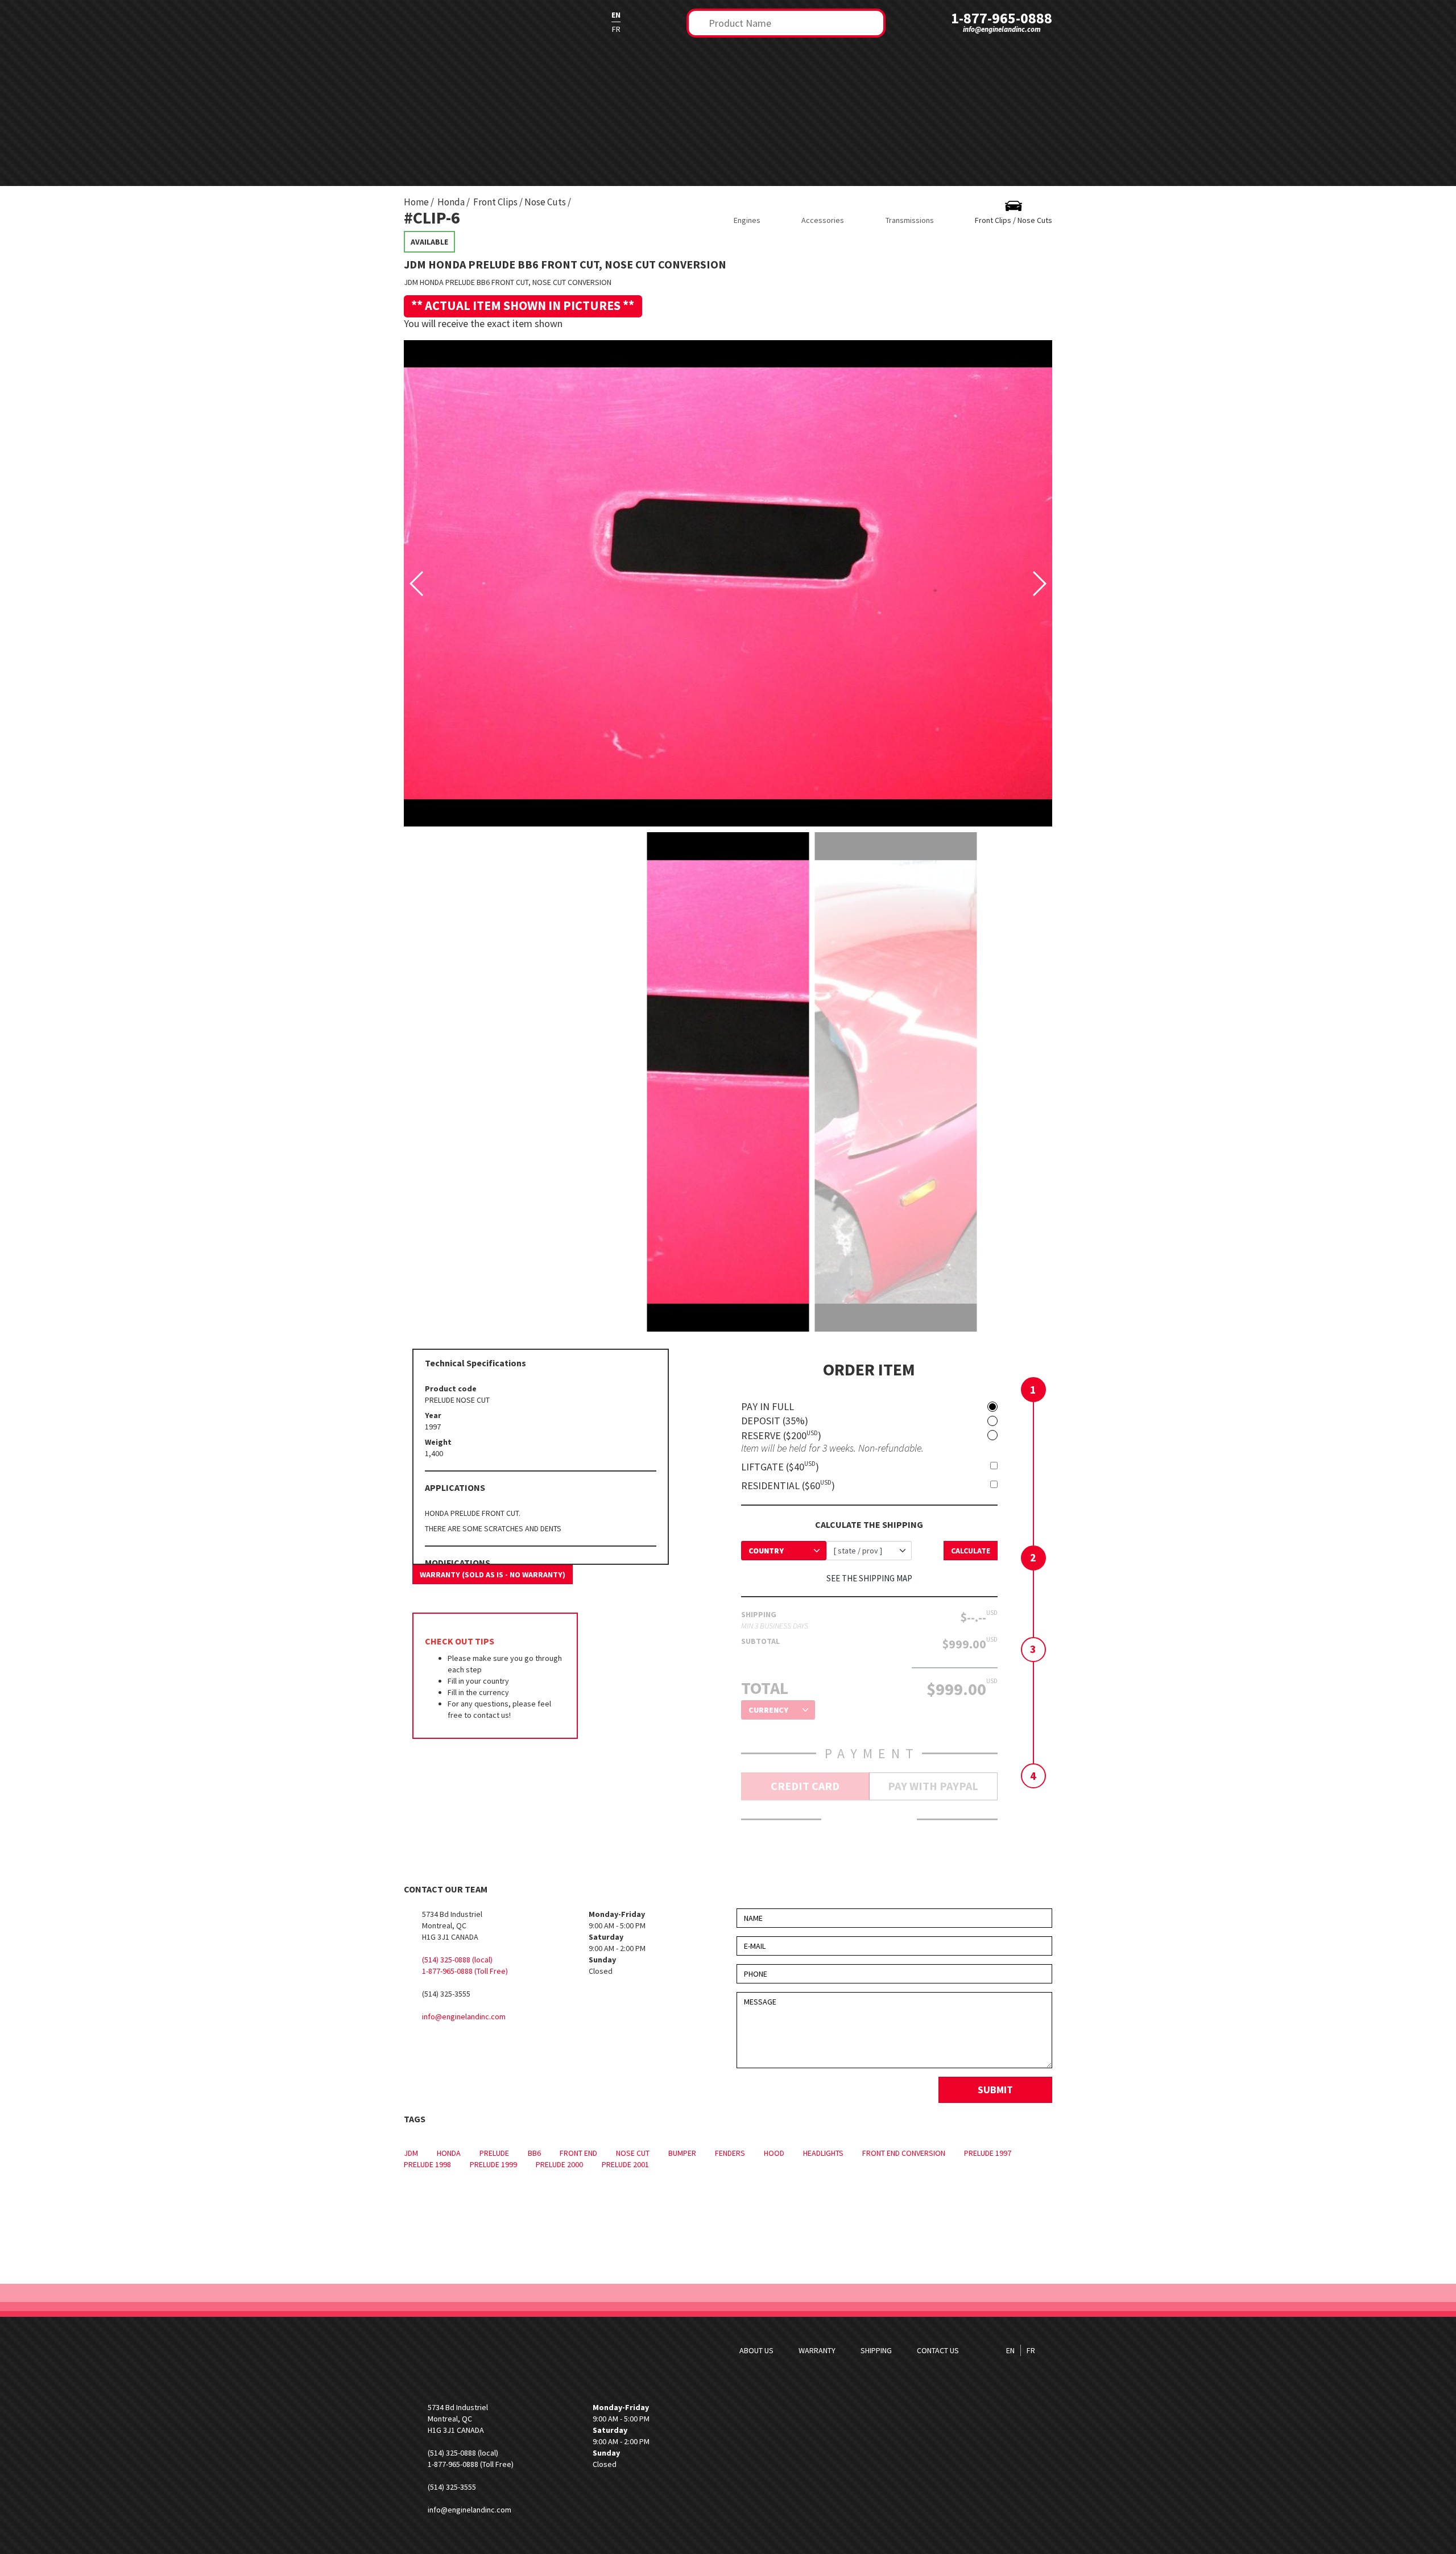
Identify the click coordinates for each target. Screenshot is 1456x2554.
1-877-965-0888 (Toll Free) (465, 1971)
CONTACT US (938, 2350)
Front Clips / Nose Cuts (520, 202)
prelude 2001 (625, 2164)
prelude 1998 (427, 2164)
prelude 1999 (493, 2164)
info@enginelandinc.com (1002, 29)
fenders (730, 2153)
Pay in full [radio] (768, 1407)
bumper (682, 2153)
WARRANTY (817, 2350)
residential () (788, 1485)
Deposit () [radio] (775, 1421)
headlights (823, 2153)
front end (578, 2153)
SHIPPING (876, 2350)
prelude (494, 2153)
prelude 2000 (559, 2164)
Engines (747, 220)
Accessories (823, 220)
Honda (451, 202)
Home (416, 202)
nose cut (633, 2153)
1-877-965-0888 (1002, 18)
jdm (411, 2153)
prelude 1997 (988, 2153)
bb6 (534, 2153)
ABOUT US (756, 2350)
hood (774, 2153)
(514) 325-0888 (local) (457, 1960)
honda (449, 2153)
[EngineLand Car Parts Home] (475, 22)
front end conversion (904, 2153)
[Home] (475, 2351)
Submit (995, 2090)
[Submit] (700, 22)
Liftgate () (780, 1466)
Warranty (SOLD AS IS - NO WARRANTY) (493, 1574)
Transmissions (910, 220)
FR (616, 29)
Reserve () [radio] (781, 1435)
